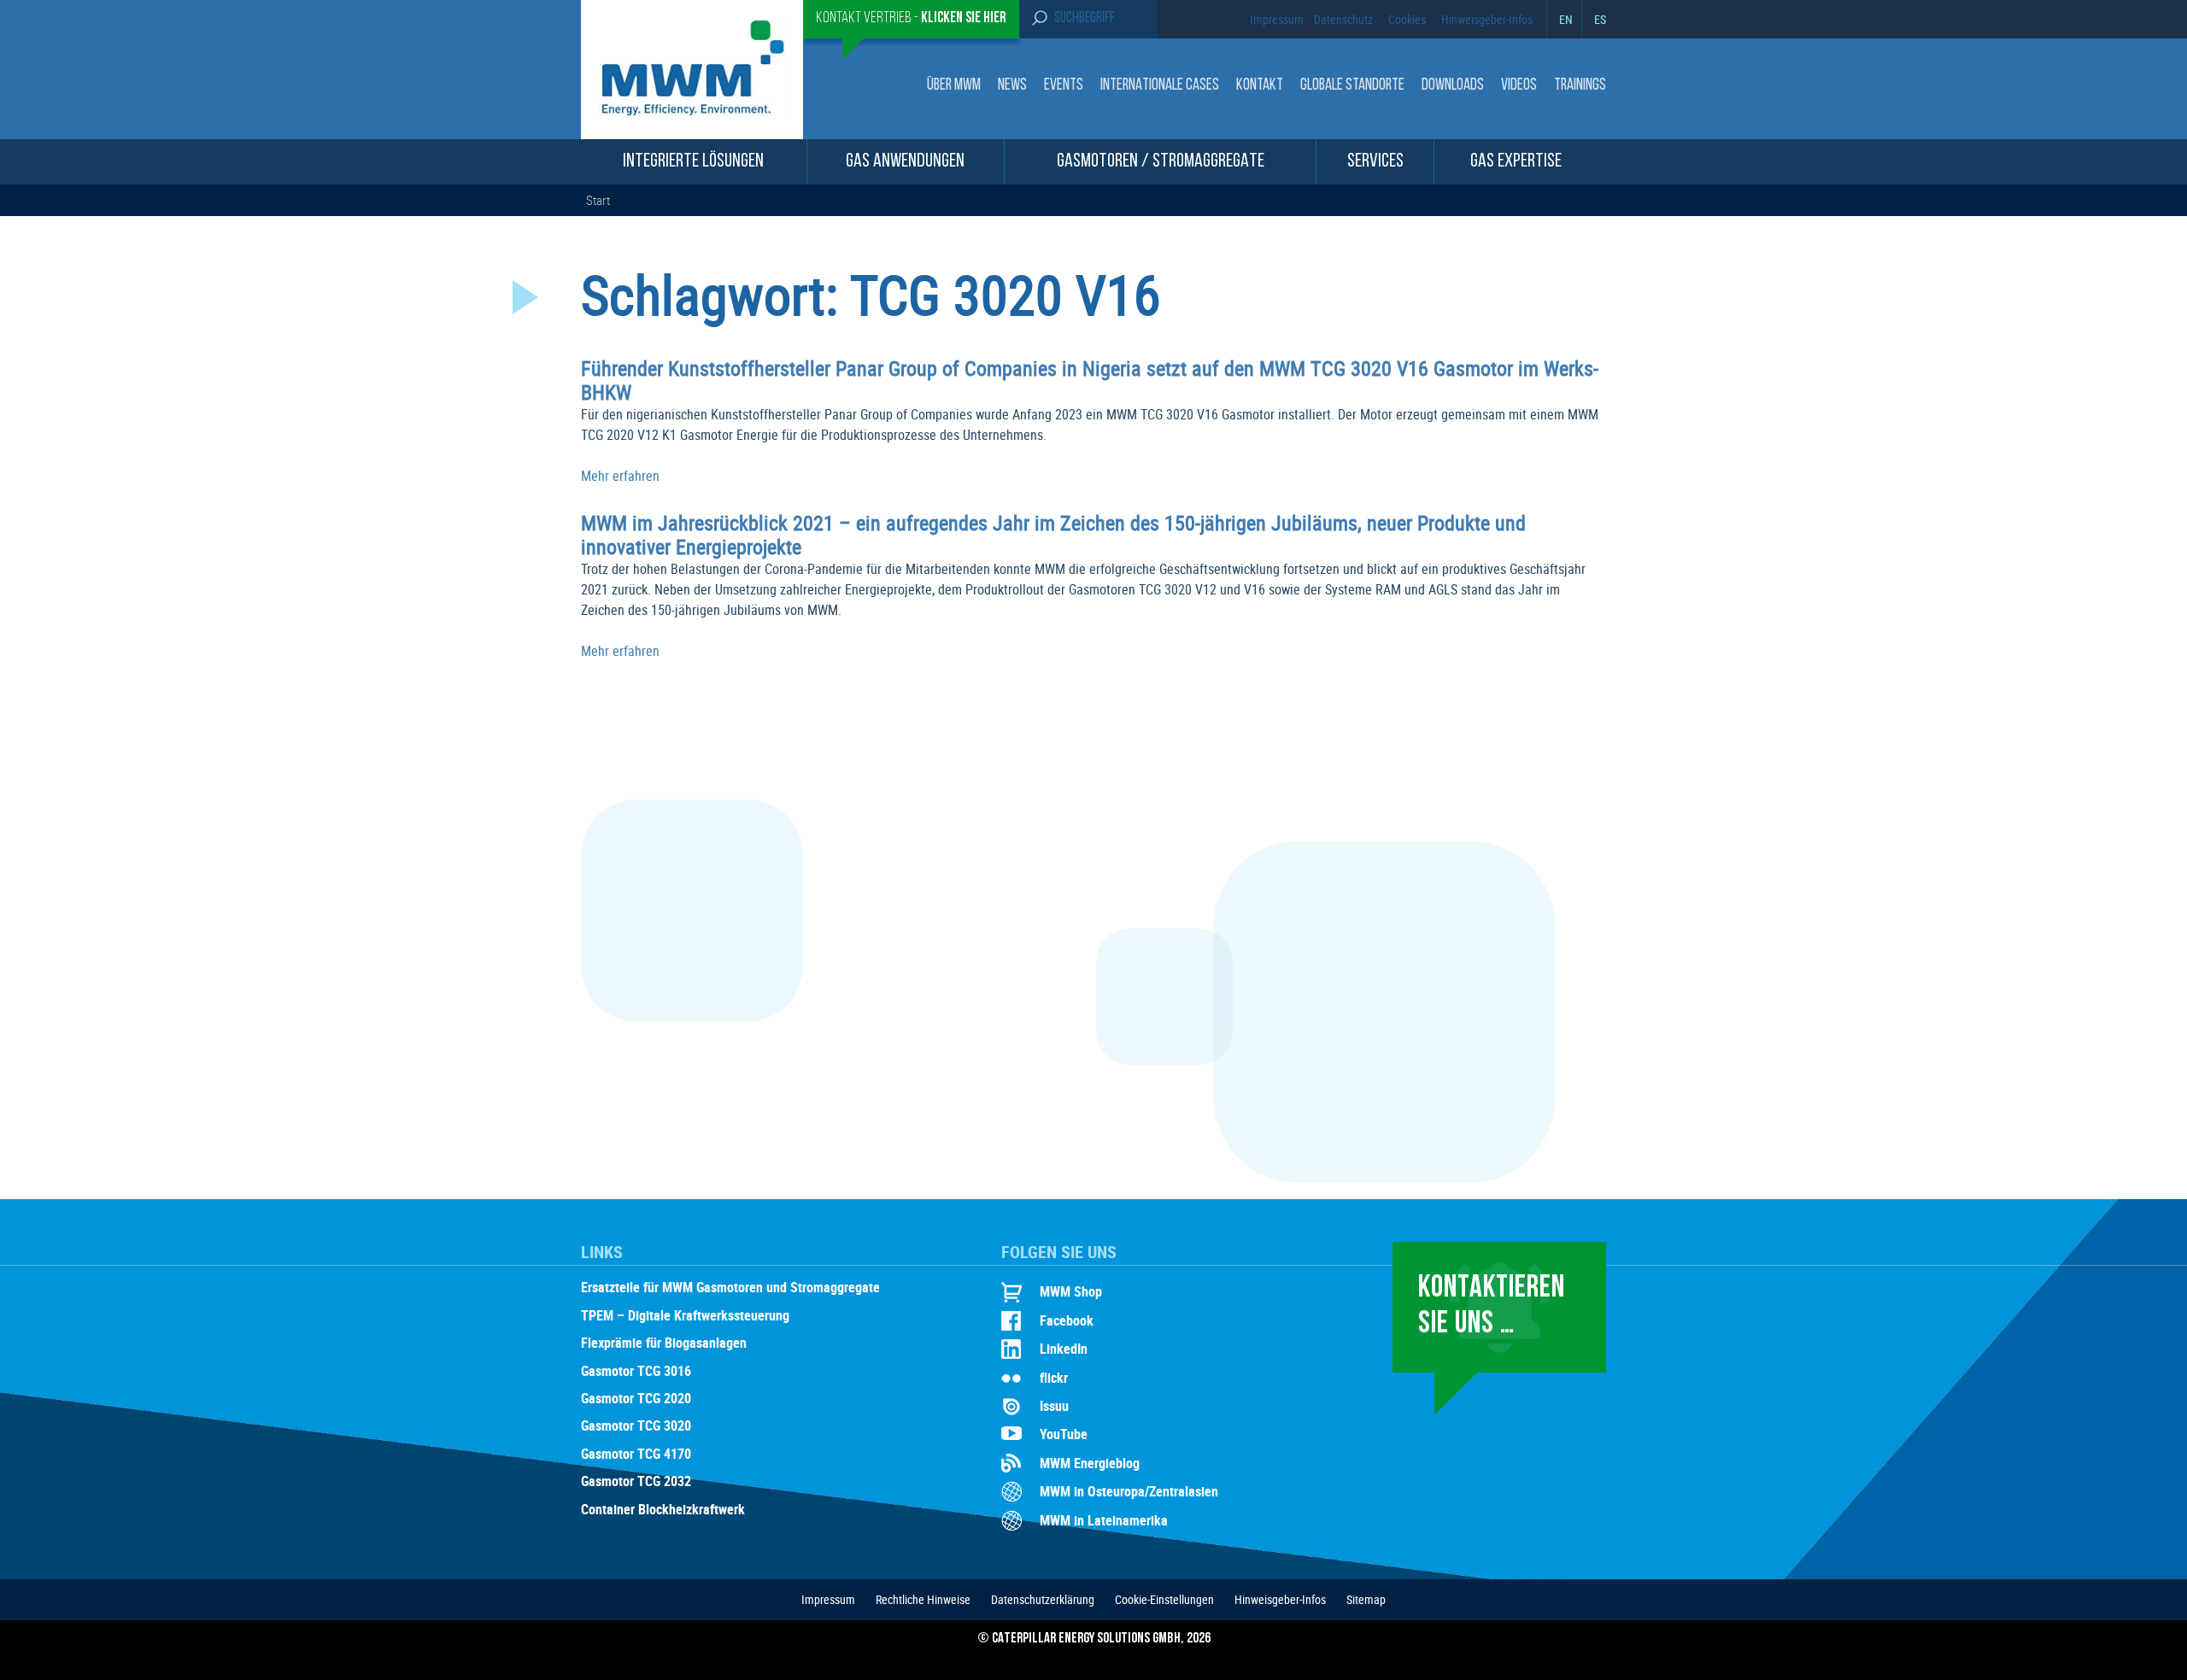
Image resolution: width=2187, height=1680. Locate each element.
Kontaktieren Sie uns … (1492, 1306)
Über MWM (954, 86)
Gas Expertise (1516, 162)
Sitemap (1366, 1599)
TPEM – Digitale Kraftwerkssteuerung (685, 1316)
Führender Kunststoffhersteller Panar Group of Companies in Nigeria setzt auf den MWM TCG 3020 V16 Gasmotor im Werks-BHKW (1090, 380)
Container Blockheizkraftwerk (663, 1510)
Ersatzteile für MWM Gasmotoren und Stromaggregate (730, 1288)
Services (1375, 162)
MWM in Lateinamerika (1104, 1520)
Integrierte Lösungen (693, 162)
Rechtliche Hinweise (923, 1599)
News (1012, 86)
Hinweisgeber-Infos (1487, 19)
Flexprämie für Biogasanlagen (664, 1343)
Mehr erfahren (620, 476)
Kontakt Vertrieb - (911, 19)
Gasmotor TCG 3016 (636, 1372)
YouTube (1064, 1434)
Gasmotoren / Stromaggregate (1161, 162)
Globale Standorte (1352, 86)
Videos (1519, 86)
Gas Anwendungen (905, 162)
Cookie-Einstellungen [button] (1164, 1599)
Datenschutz (1343, 19)
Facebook (1067, 1320)
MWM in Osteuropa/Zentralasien (1129, 1491)
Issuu (1054, 1406)
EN (1566, 19)
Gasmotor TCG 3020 (636, 1426)
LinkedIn (1064, 1349)
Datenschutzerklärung (1043, 1599)
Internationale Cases (1160, 86)
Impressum (1277, 19)
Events (1064, 86)
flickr (1054, 1378)
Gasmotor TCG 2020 (636, 1399)
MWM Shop (1071, 1291)
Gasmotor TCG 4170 (636, 1455)
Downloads (1453, 86)
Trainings (1580, 86)
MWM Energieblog (1090, 1463)
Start (598, 200)
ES (1600, 19)
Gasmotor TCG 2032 (636, 1482)
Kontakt (1260, 86)
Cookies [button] (1407, 19)
